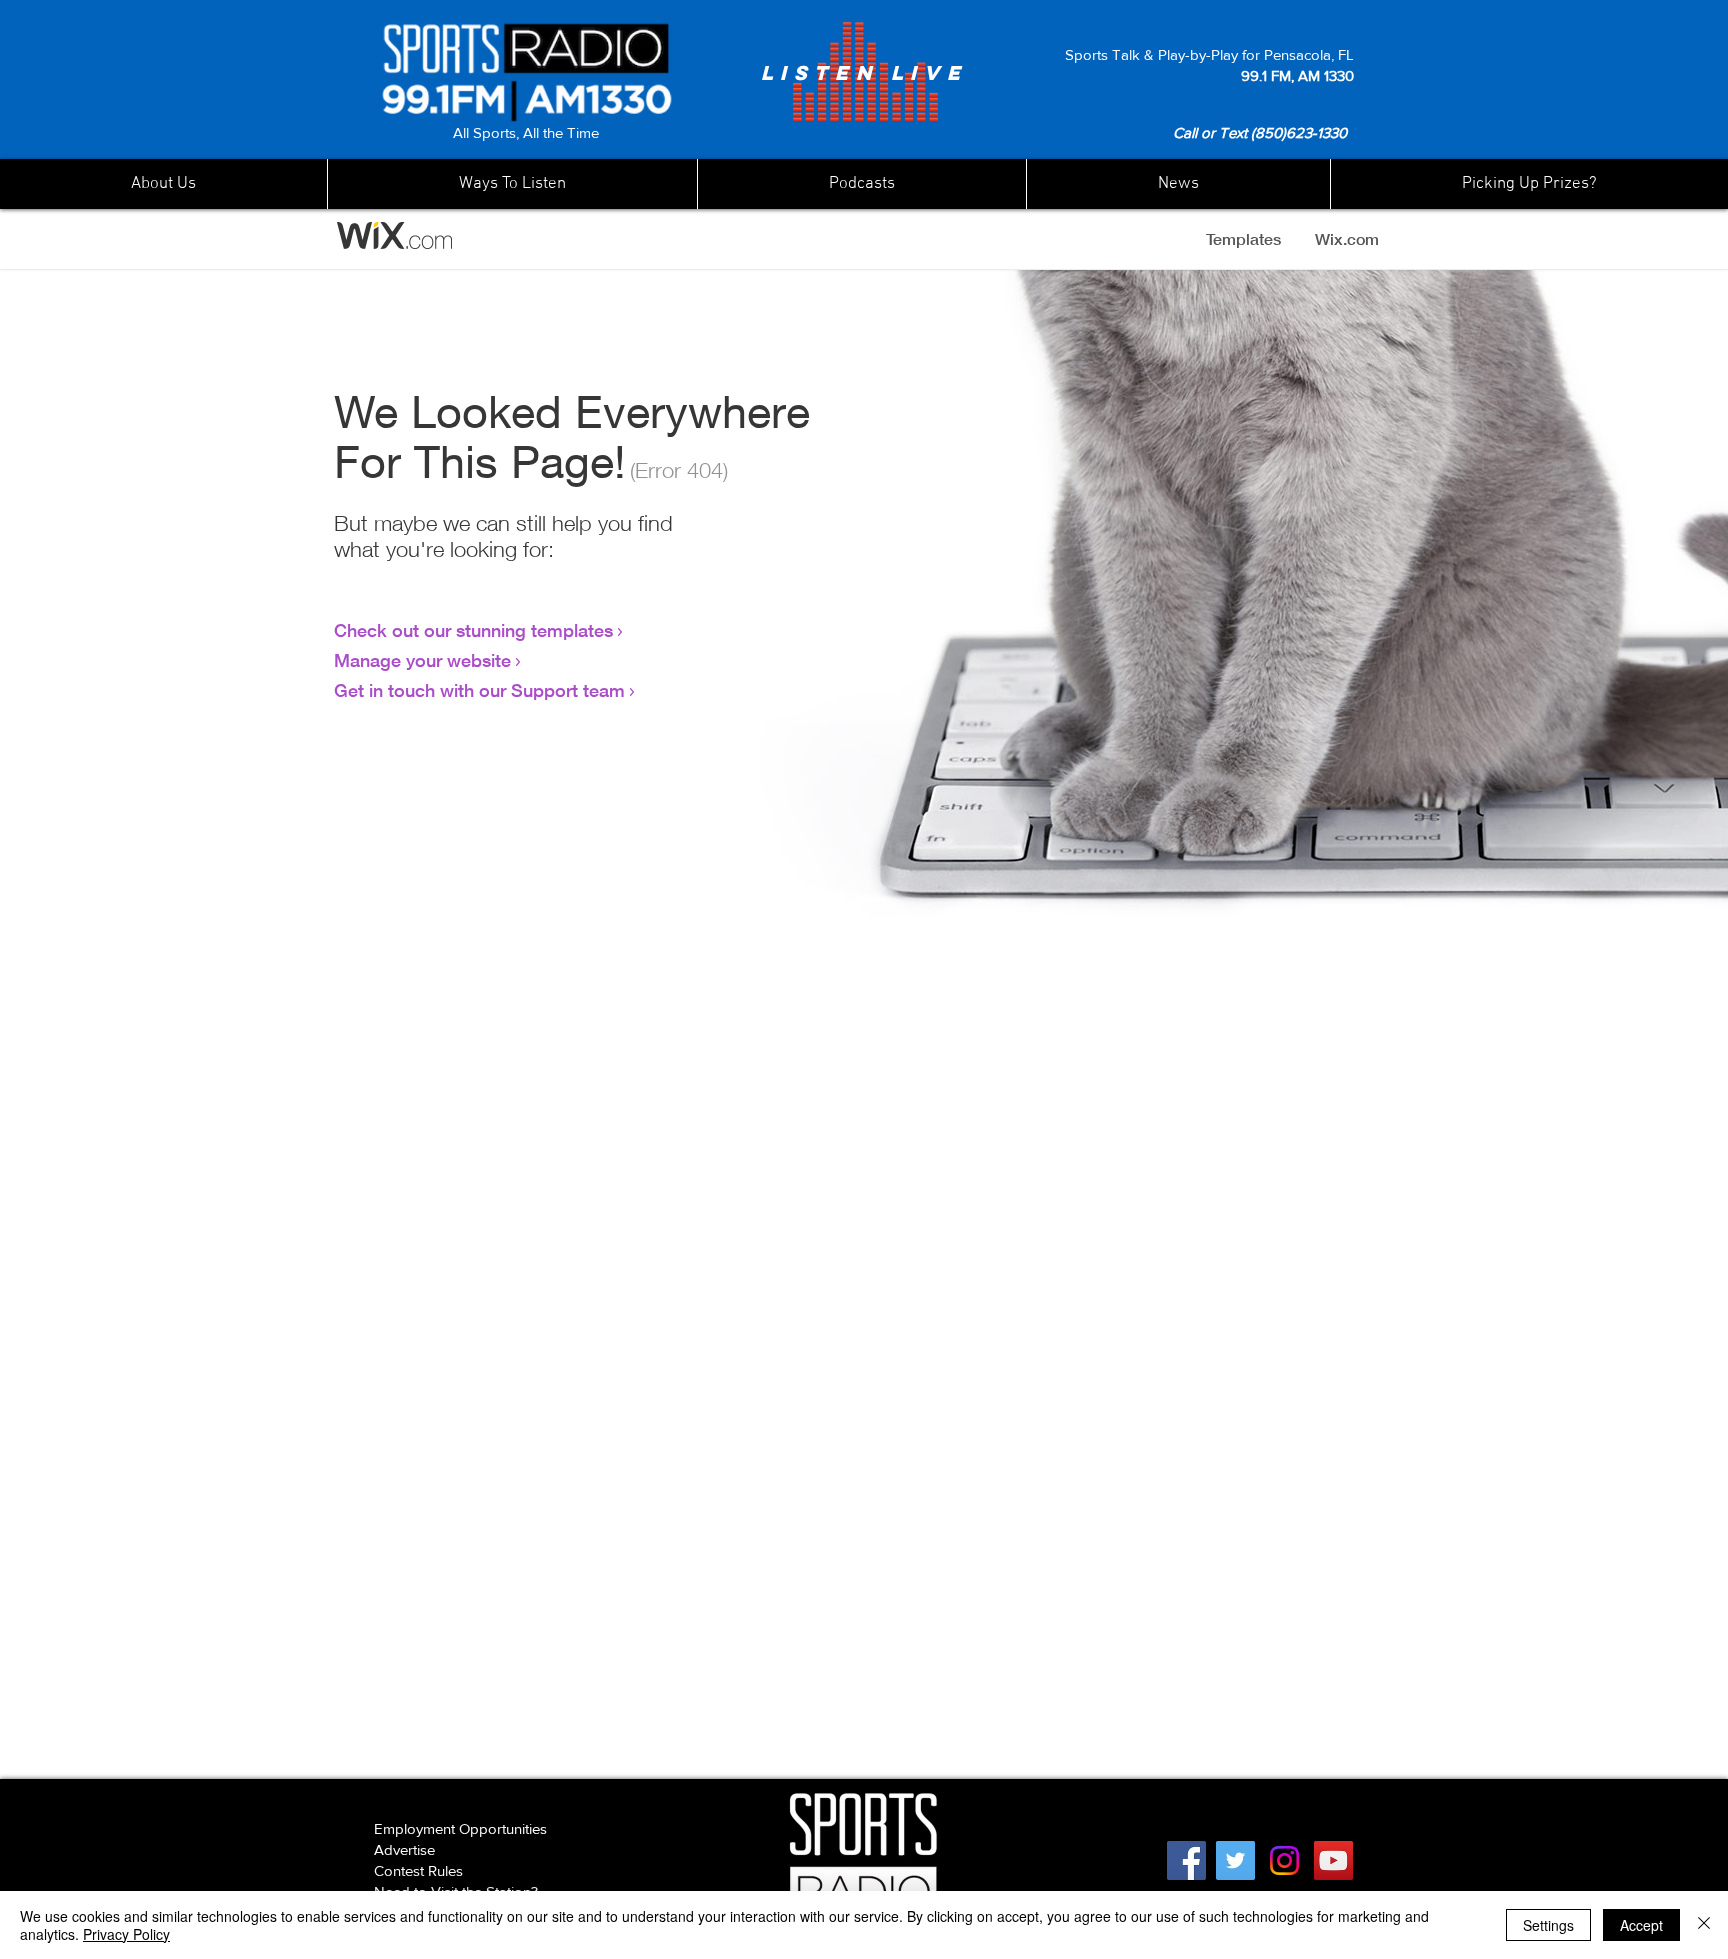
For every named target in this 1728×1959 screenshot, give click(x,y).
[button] (1178, 184)
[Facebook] (1186, 1860)
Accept (1641, 1925)
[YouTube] (1333, 1860)
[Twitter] (1235, 1860)
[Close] (1704, 1925)
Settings (1548, 1925)
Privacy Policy (126, 1934)
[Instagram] (1284, 1860)
